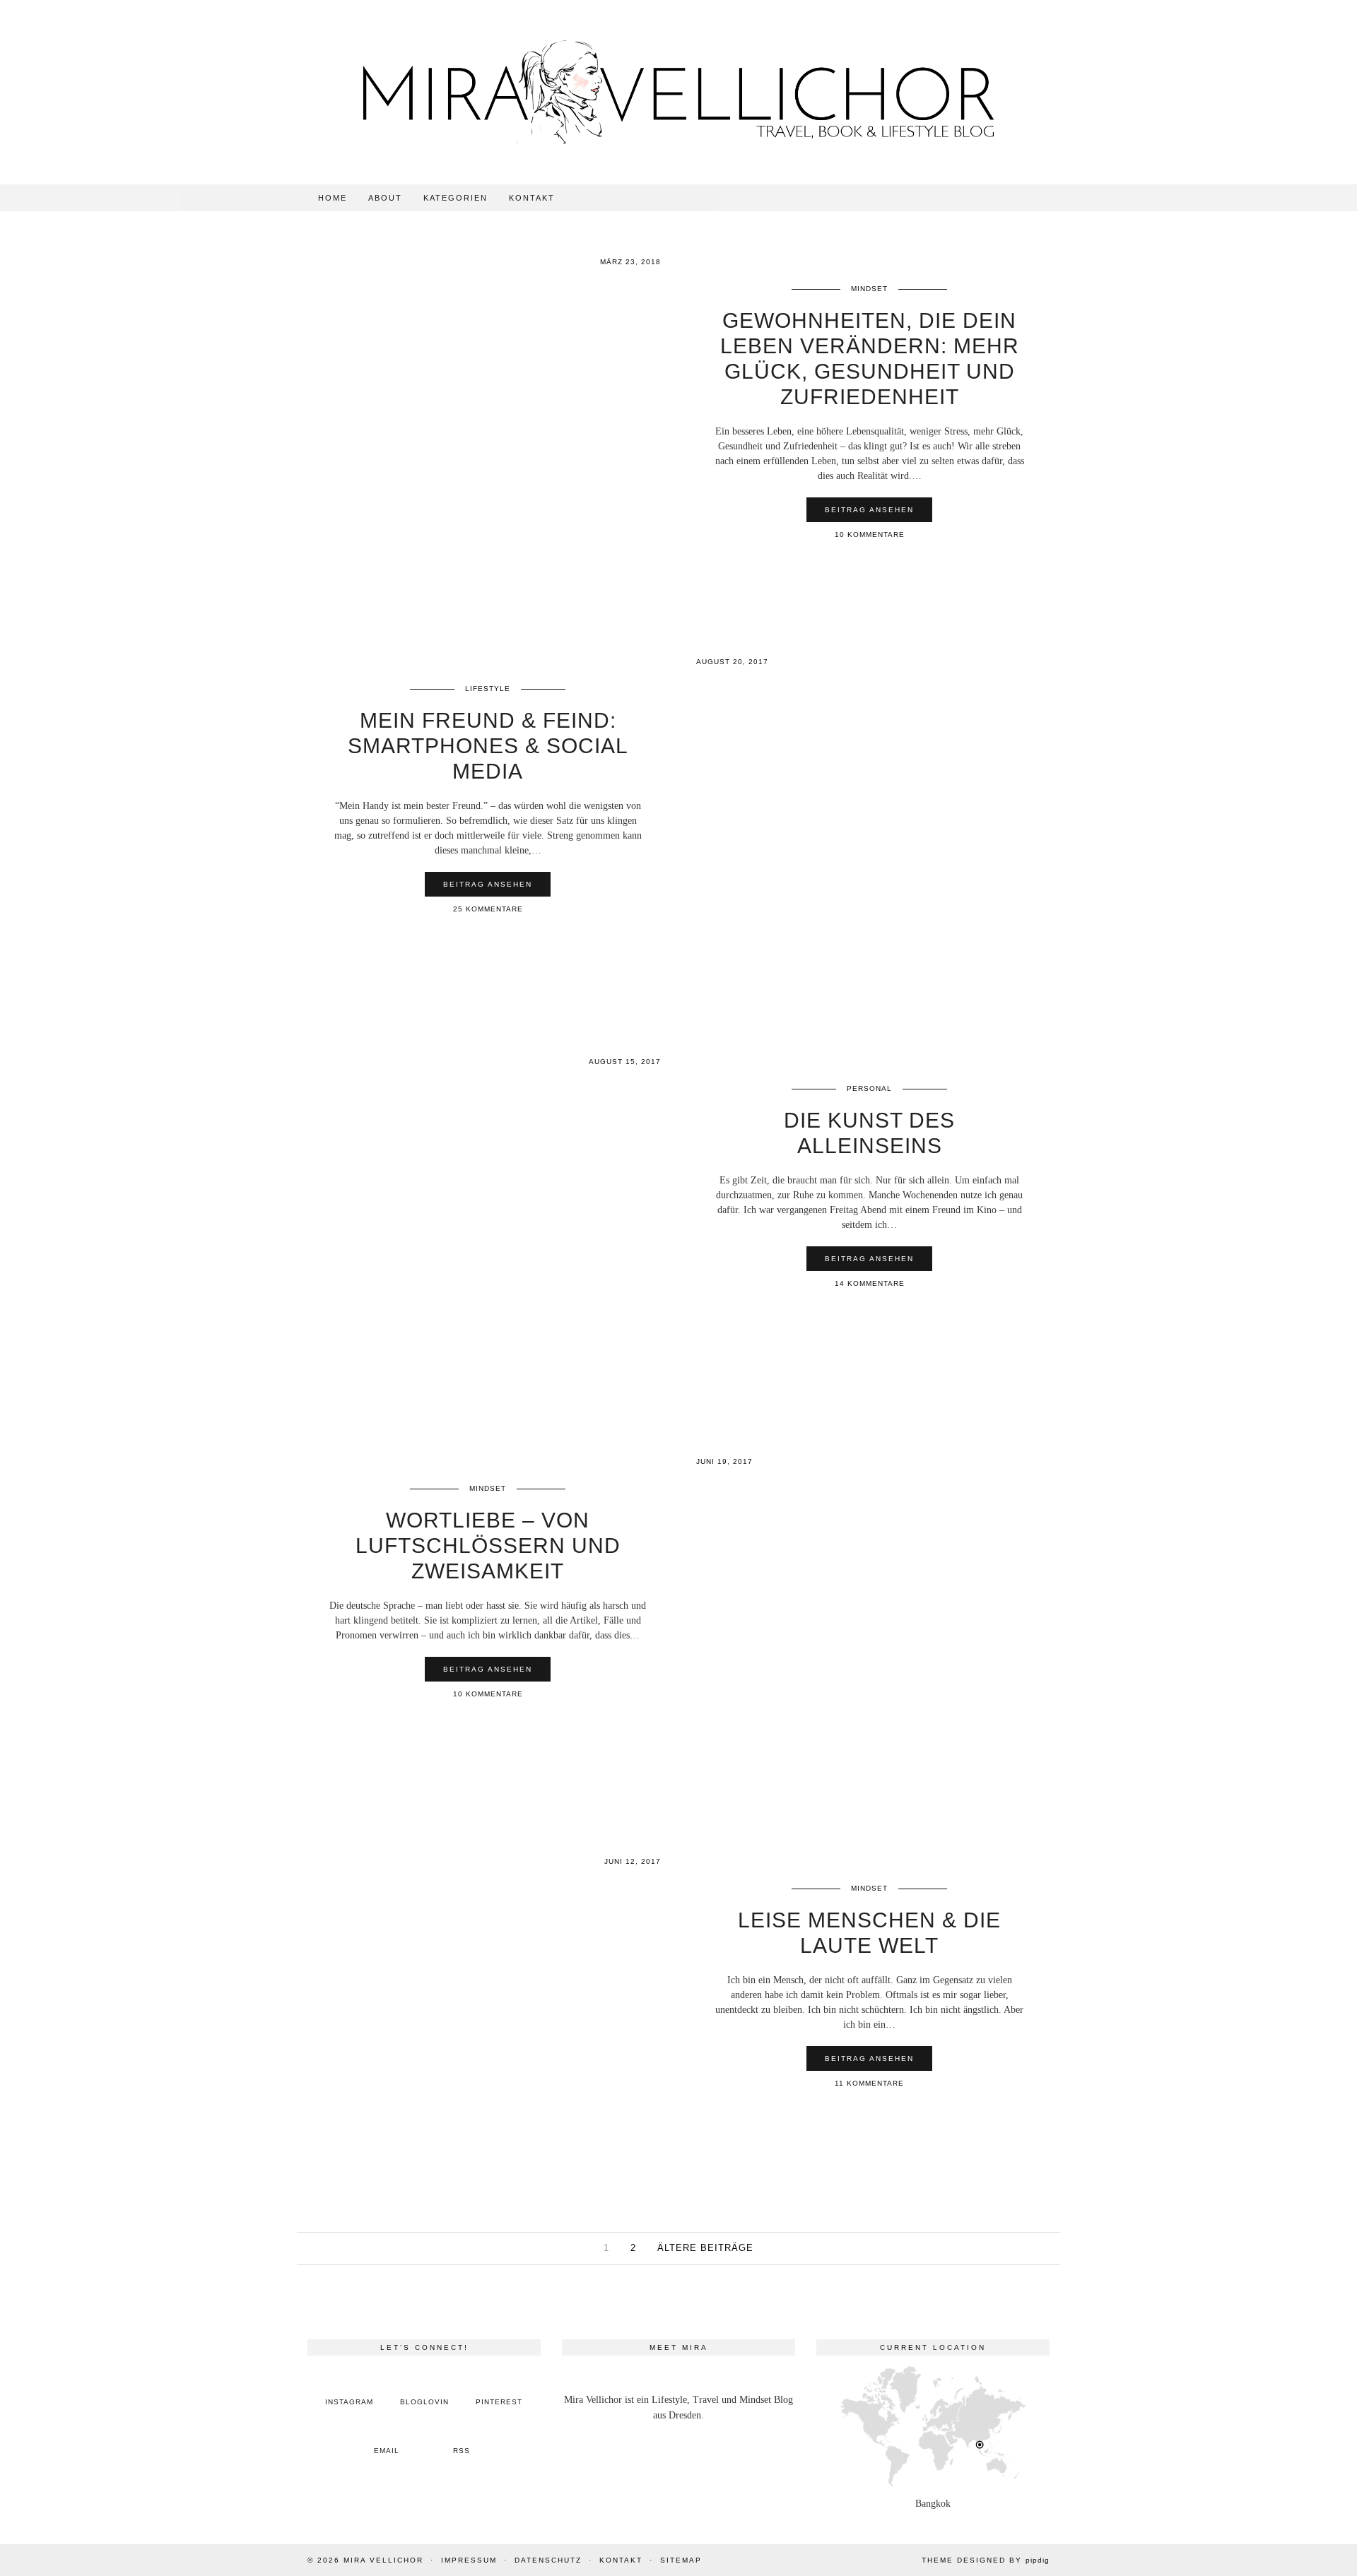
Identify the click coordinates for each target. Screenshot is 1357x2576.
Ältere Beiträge (705, 2248)
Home (333, 198)
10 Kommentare (870, 534)
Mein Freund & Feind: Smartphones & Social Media (488, 746)
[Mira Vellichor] (678, 92)
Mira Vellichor (383, 2560)
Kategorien (456, 198)
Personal (869, 1088)
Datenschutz (548, 2560)
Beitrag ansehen (869, 510)
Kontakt (532, 198)
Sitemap (681, 2560)
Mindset (869, 289)
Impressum (469, 2560)
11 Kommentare (869, 2083)
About (385, 198)
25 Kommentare (488, 909)
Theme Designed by (986, 2560)
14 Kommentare (870, 1283)
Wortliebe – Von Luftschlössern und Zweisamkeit (488, 1546)
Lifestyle (488, 689)
